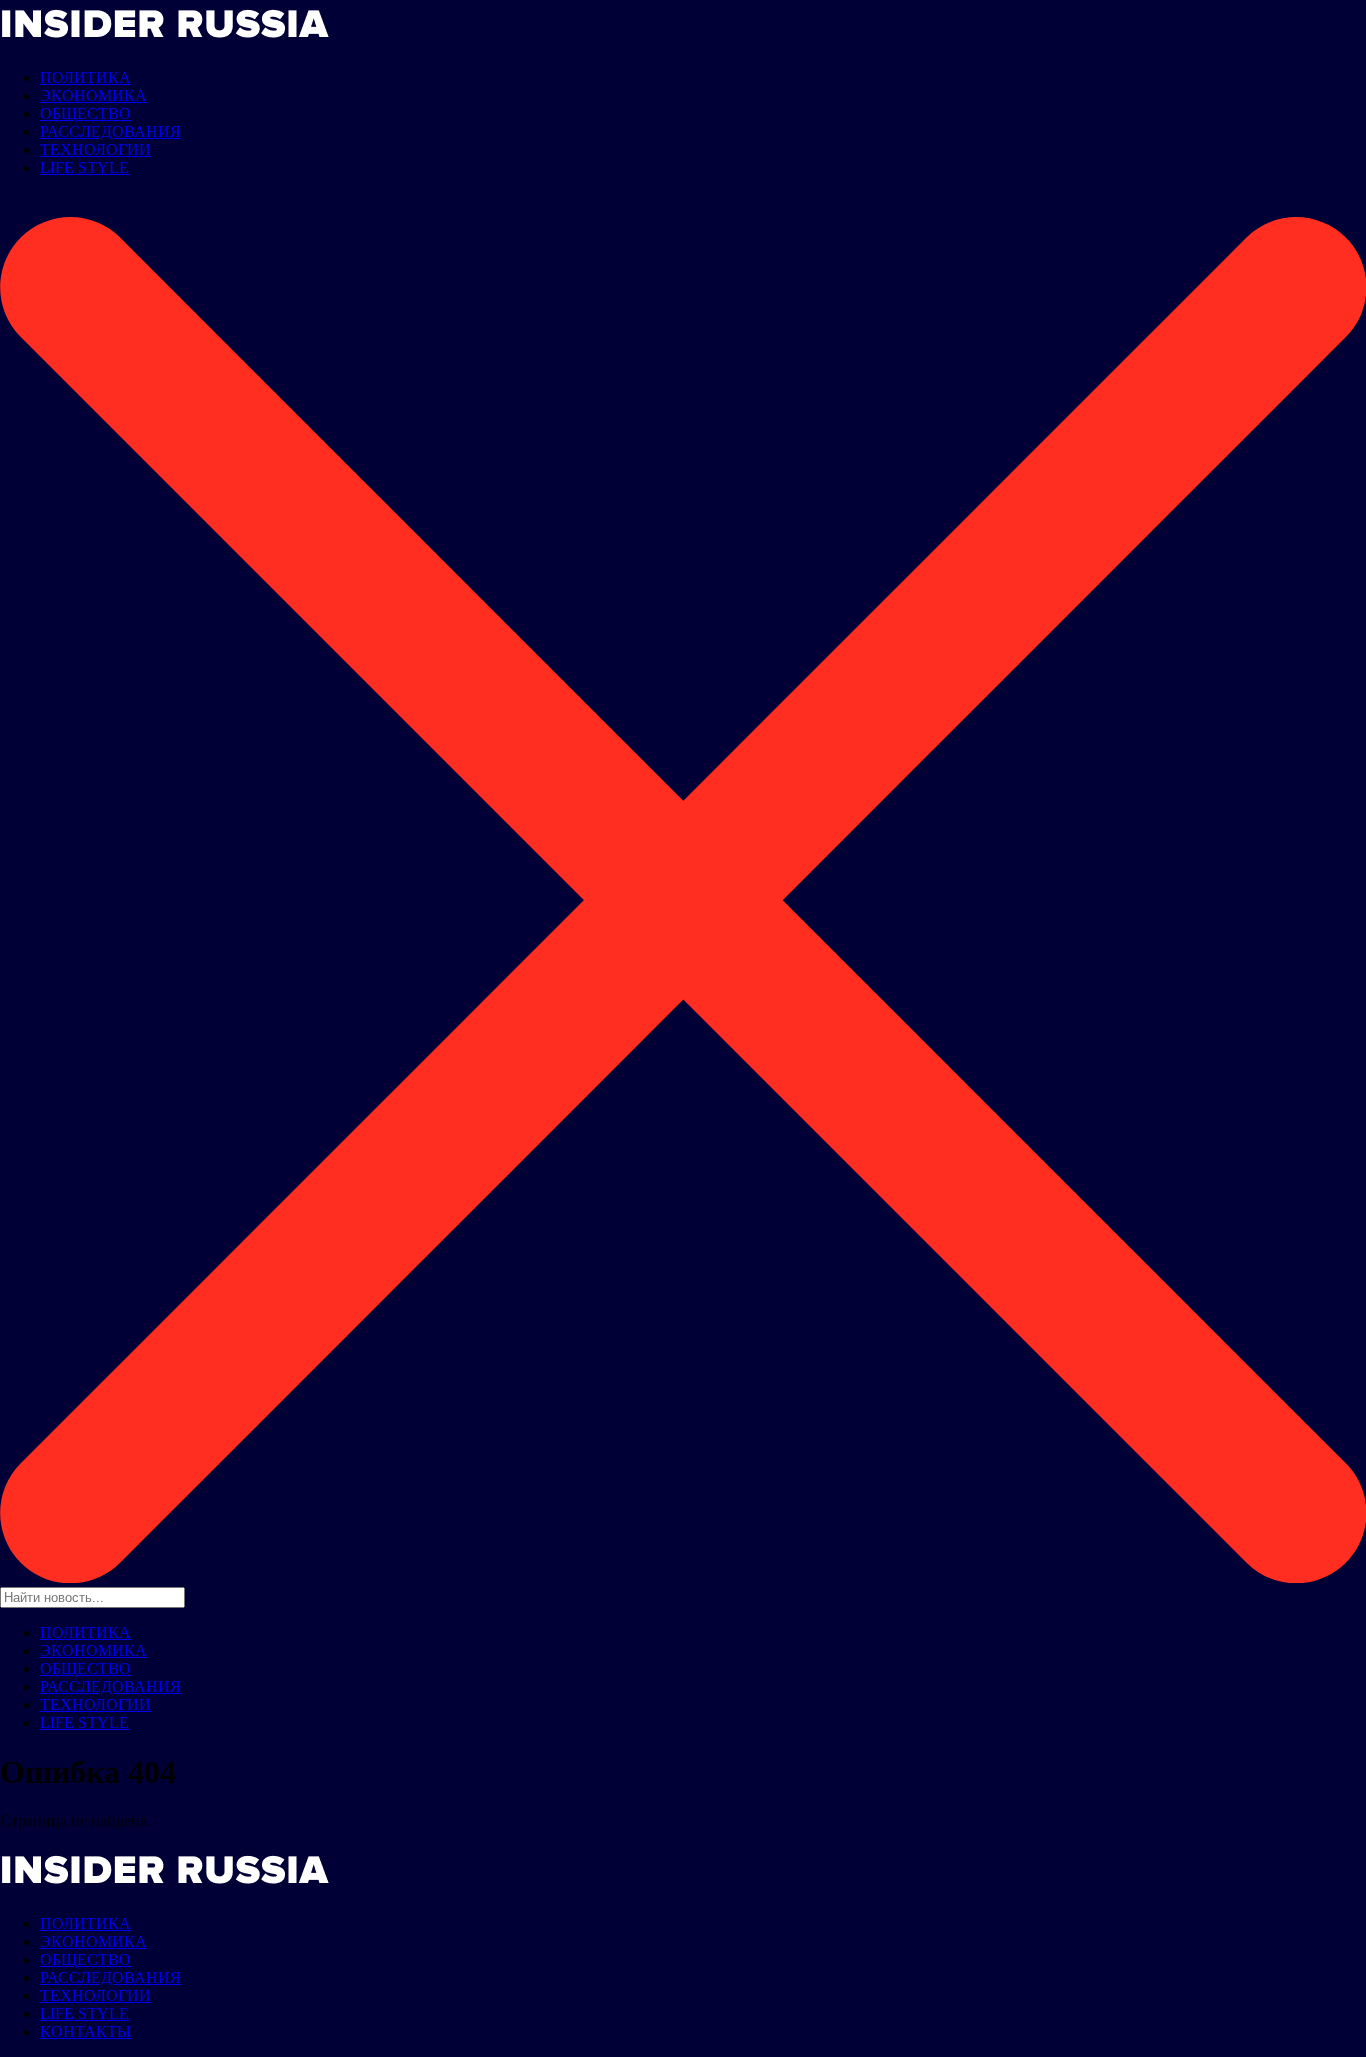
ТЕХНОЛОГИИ (95, 149)
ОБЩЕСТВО (85, 113)
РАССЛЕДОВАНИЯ (110, 131)
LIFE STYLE (84, 167)
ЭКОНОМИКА (93, 95)
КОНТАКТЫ (85, 2031)
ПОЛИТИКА (85, 77)
